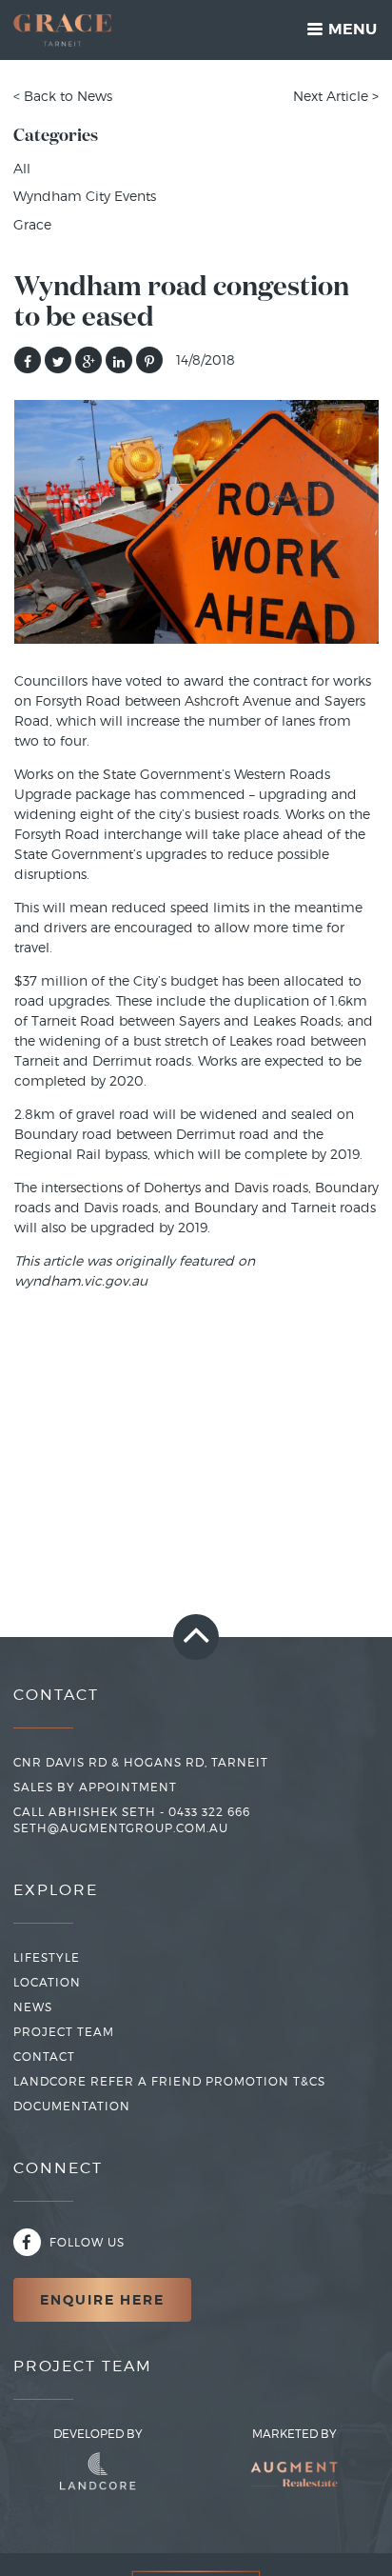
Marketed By (294, 2434)
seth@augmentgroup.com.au (121, 1828)
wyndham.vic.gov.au (81, 1280)
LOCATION (47, 1982)
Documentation (72, 2106)
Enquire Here (102, 2300)
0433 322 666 (209, 1812)
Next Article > (336, 96)
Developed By (98, 2434)
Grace (32, 224)
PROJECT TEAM (64, 2032)
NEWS (33, 2007)
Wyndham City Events (85, 196)
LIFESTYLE (47, 1957)
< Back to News (63, 96)
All (22, 168)
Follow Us (85, 2242)
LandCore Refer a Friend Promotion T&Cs (169, 2081)
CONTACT (44, 2057)
